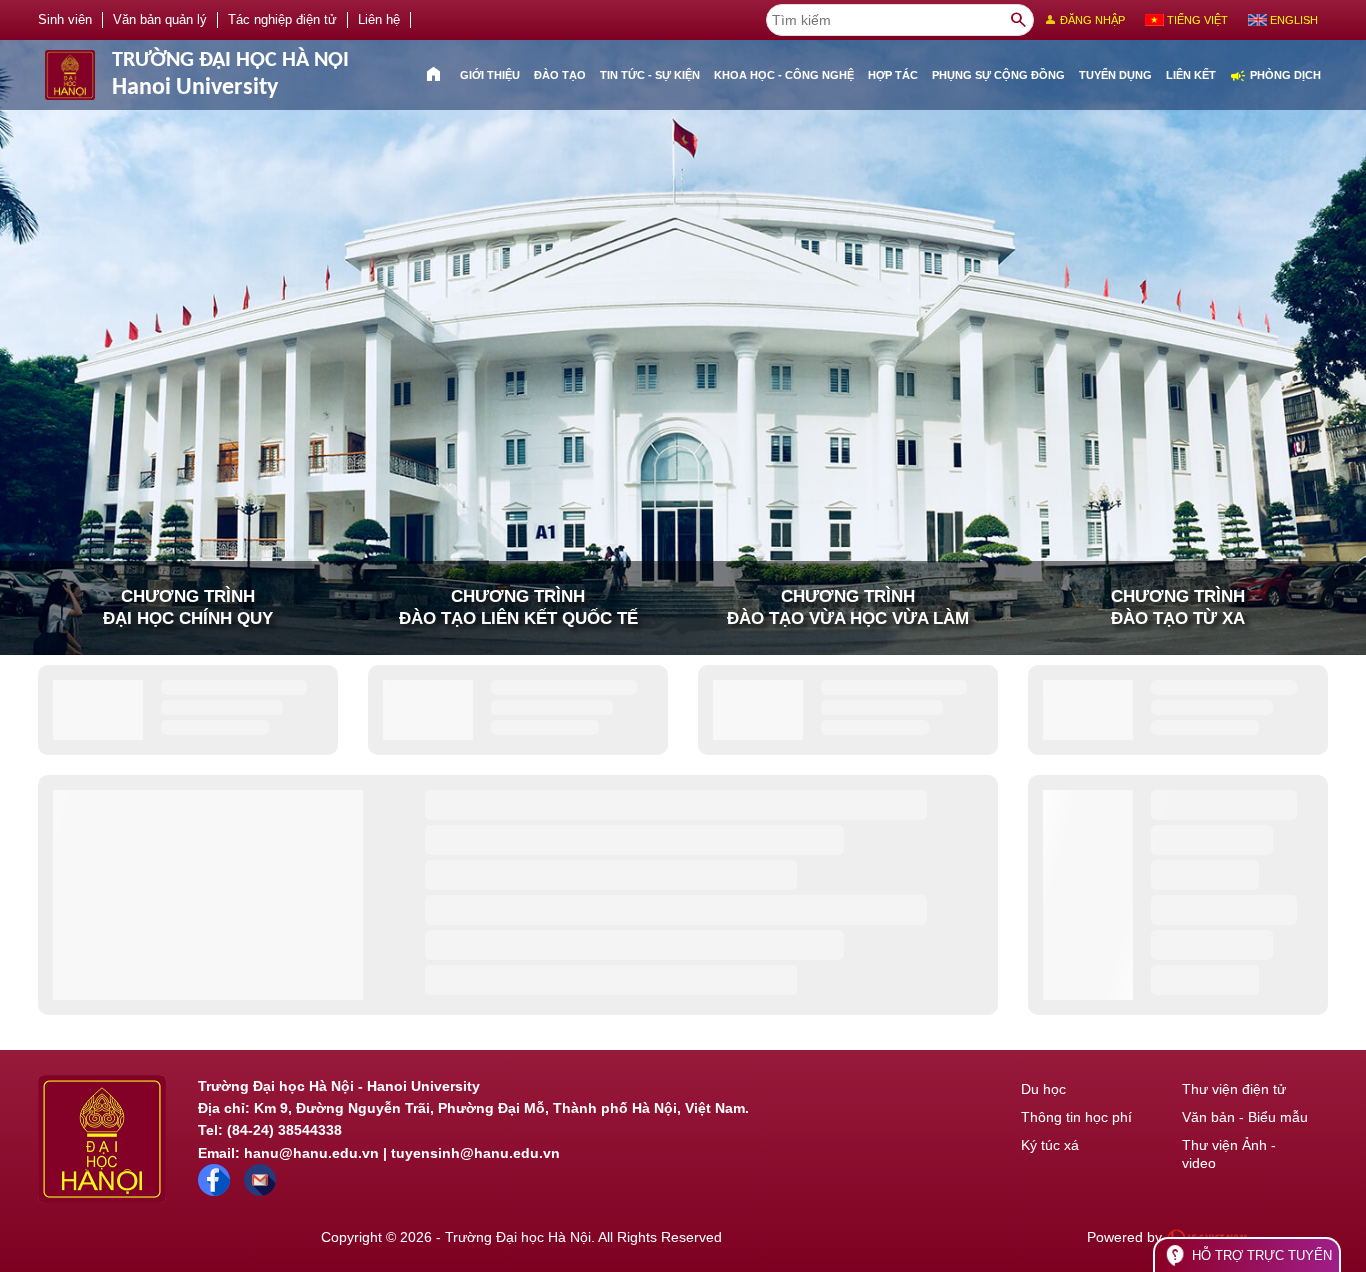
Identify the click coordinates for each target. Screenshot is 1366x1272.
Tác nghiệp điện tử (282, 20)
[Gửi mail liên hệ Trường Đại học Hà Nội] (260, 1191)
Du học (1043, 1089)
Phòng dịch (1275, 75)
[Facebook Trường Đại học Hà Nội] (214, 1191)
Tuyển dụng (1115, 75)
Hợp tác (893, 75)
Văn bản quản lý (160, 20)
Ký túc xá (1050, 1145)
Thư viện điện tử (1234, 1089)
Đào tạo (560, 75)
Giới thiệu (490, 75)
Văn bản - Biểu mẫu (1245, 1117)
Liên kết (1191, 75)
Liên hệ (379, 20)
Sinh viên (65, 20)
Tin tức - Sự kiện (650, 75)
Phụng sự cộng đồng (998, 75)
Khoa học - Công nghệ (784, 75)
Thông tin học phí (1076, 1117)
